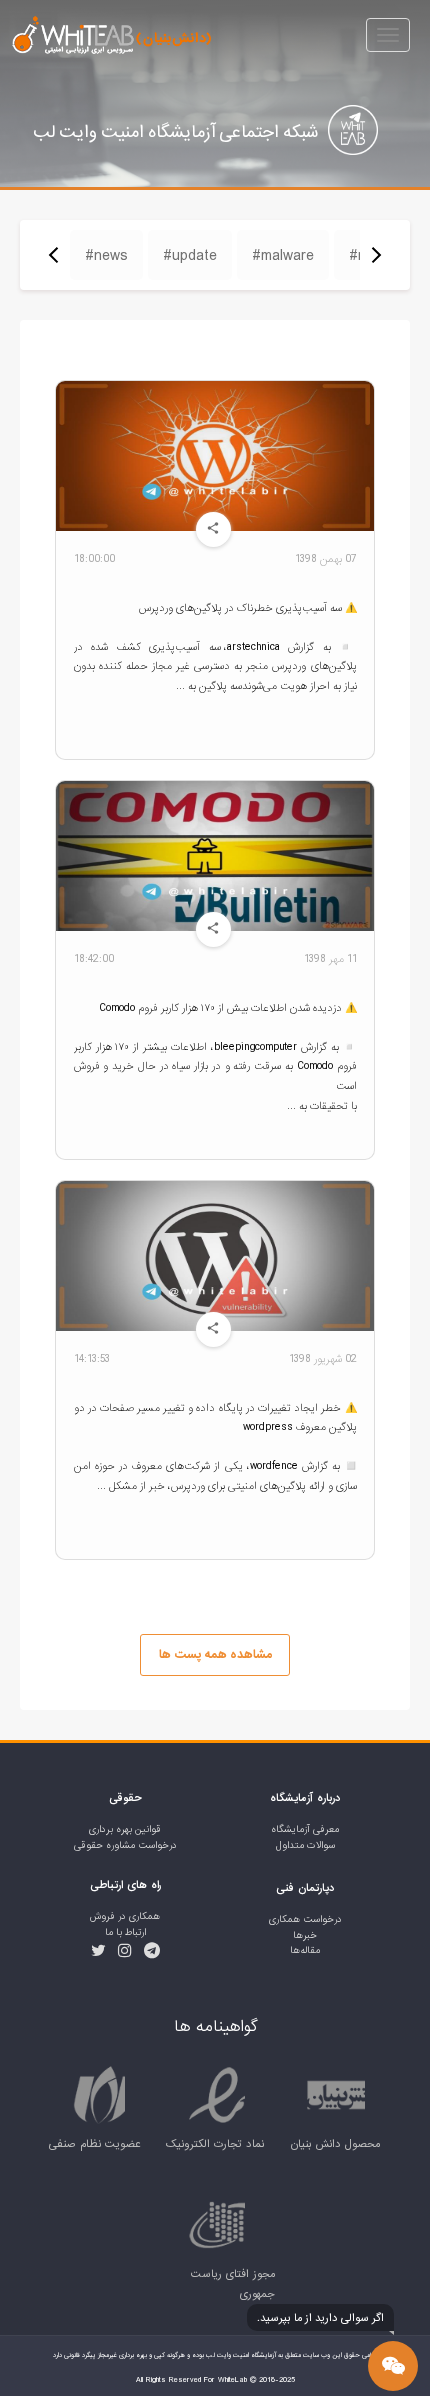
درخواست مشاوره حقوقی (125, 1845)
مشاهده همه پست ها (215, 1654)
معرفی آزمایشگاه (305, 1829)
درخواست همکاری (305, 1919)
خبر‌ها (305, 1935)
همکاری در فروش (125, 1916)
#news (106, 255)
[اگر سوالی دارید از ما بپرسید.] (393, 2366)
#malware (283, 255)
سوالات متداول (305, 1845)
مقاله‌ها (305, 1950)
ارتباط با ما (125, 1932)
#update (190, 255)
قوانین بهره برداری (125, 1829)
